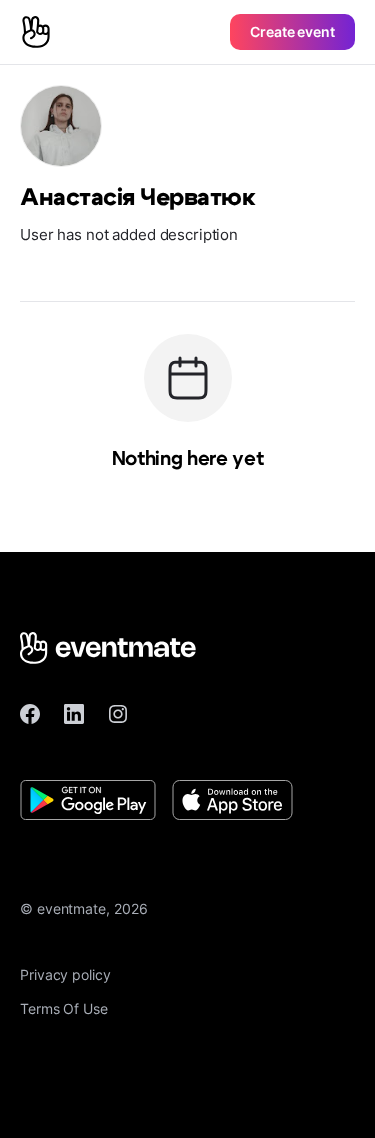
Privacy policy (65, 974)
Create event (292, 31)
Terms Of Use (64, 1008)
